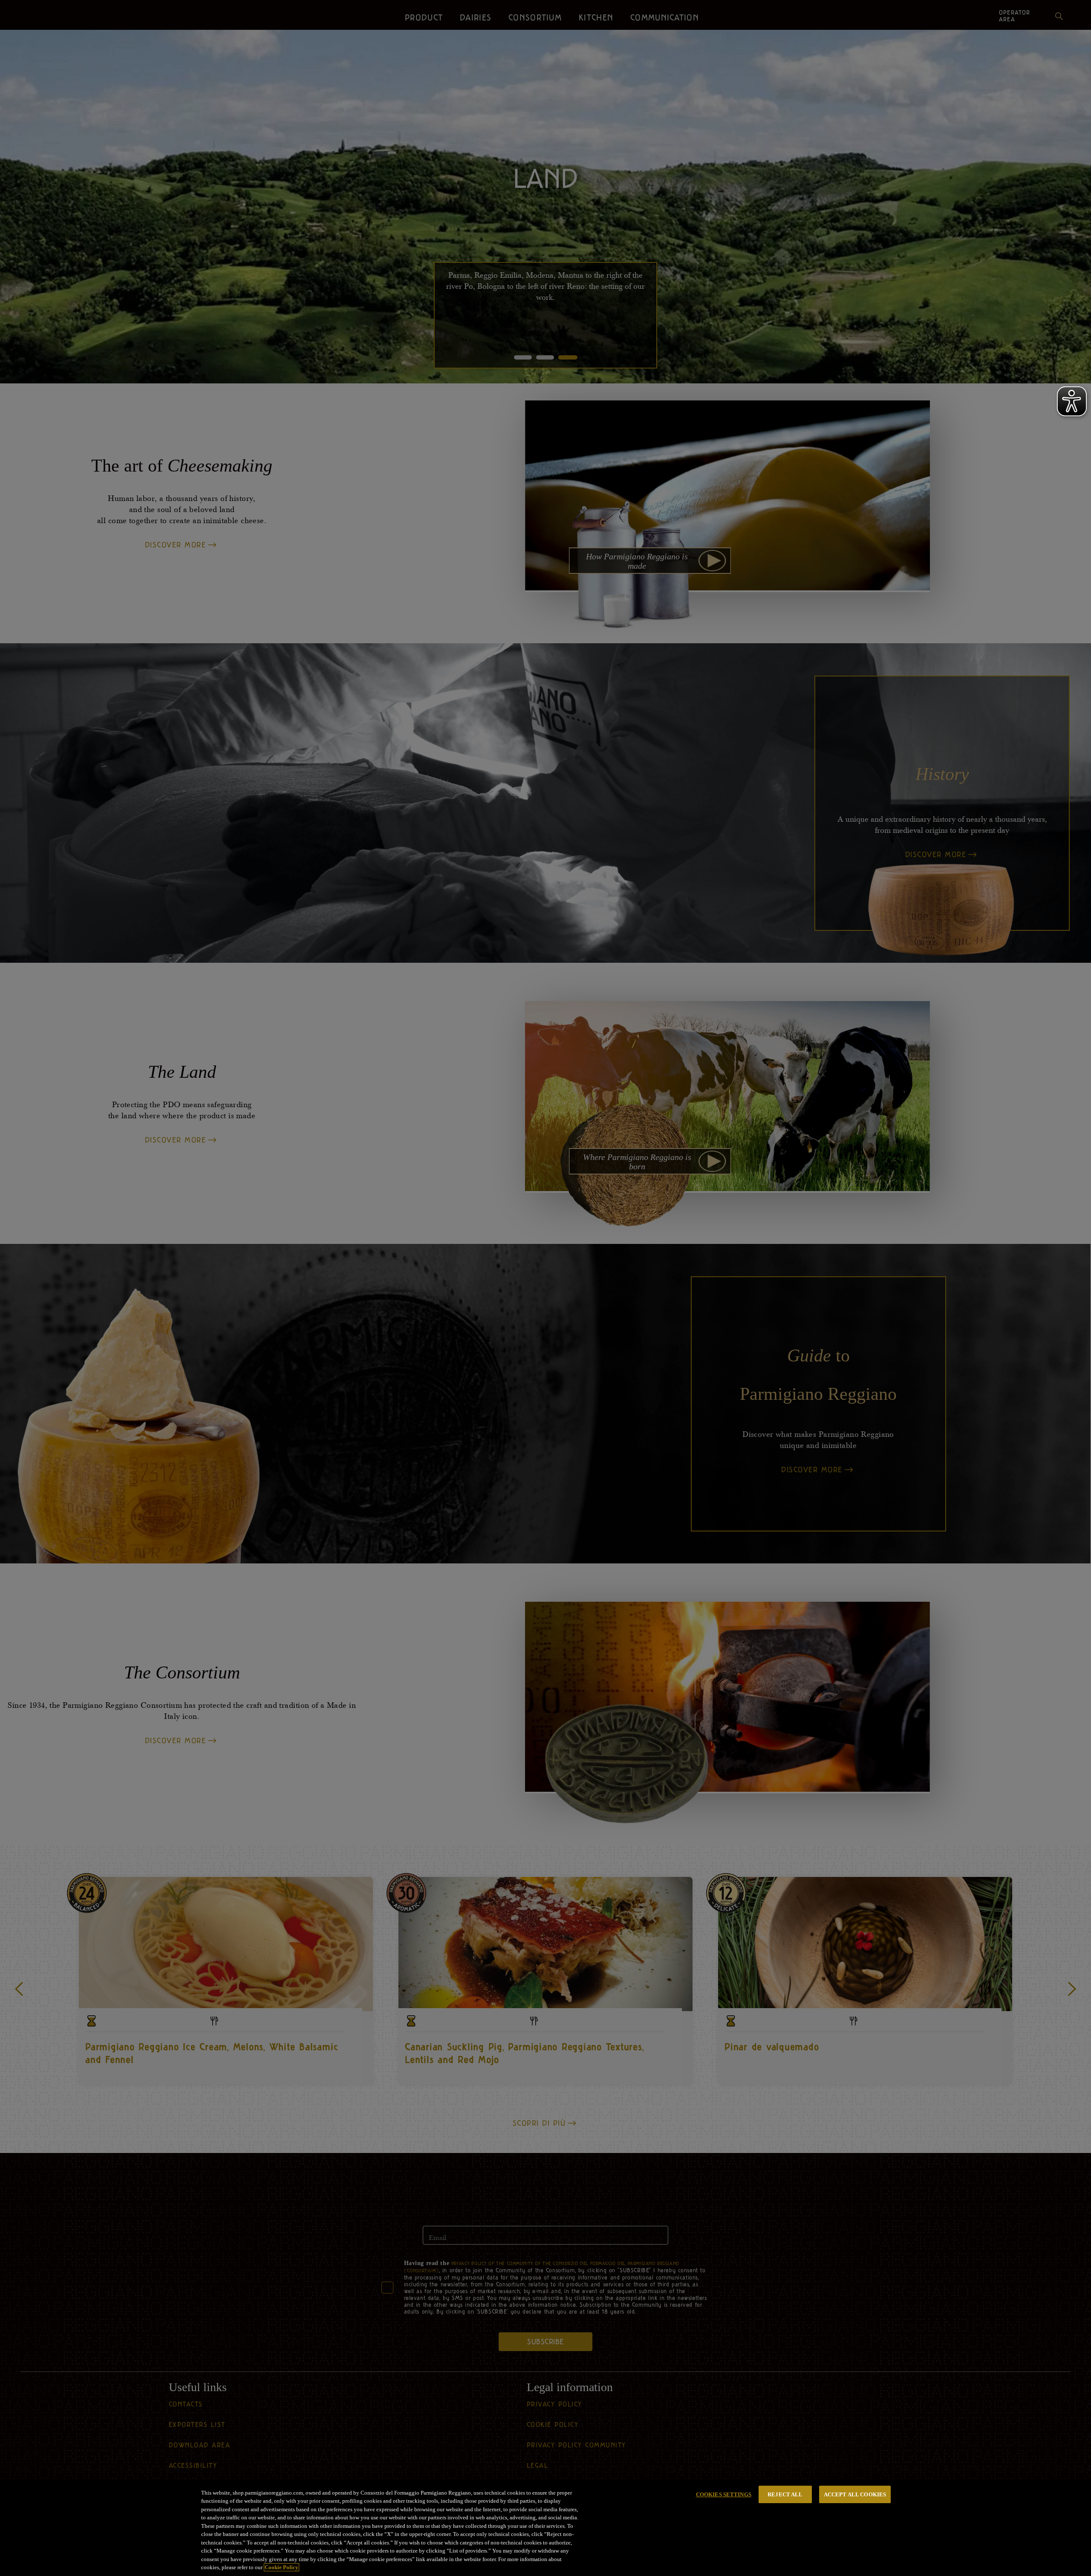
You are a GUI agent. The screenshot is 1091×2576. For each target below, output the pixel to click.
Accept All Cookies (855, 2494)
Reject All (785, 2494)
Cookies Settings (724, 2494)
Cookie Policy (281, 2567)
